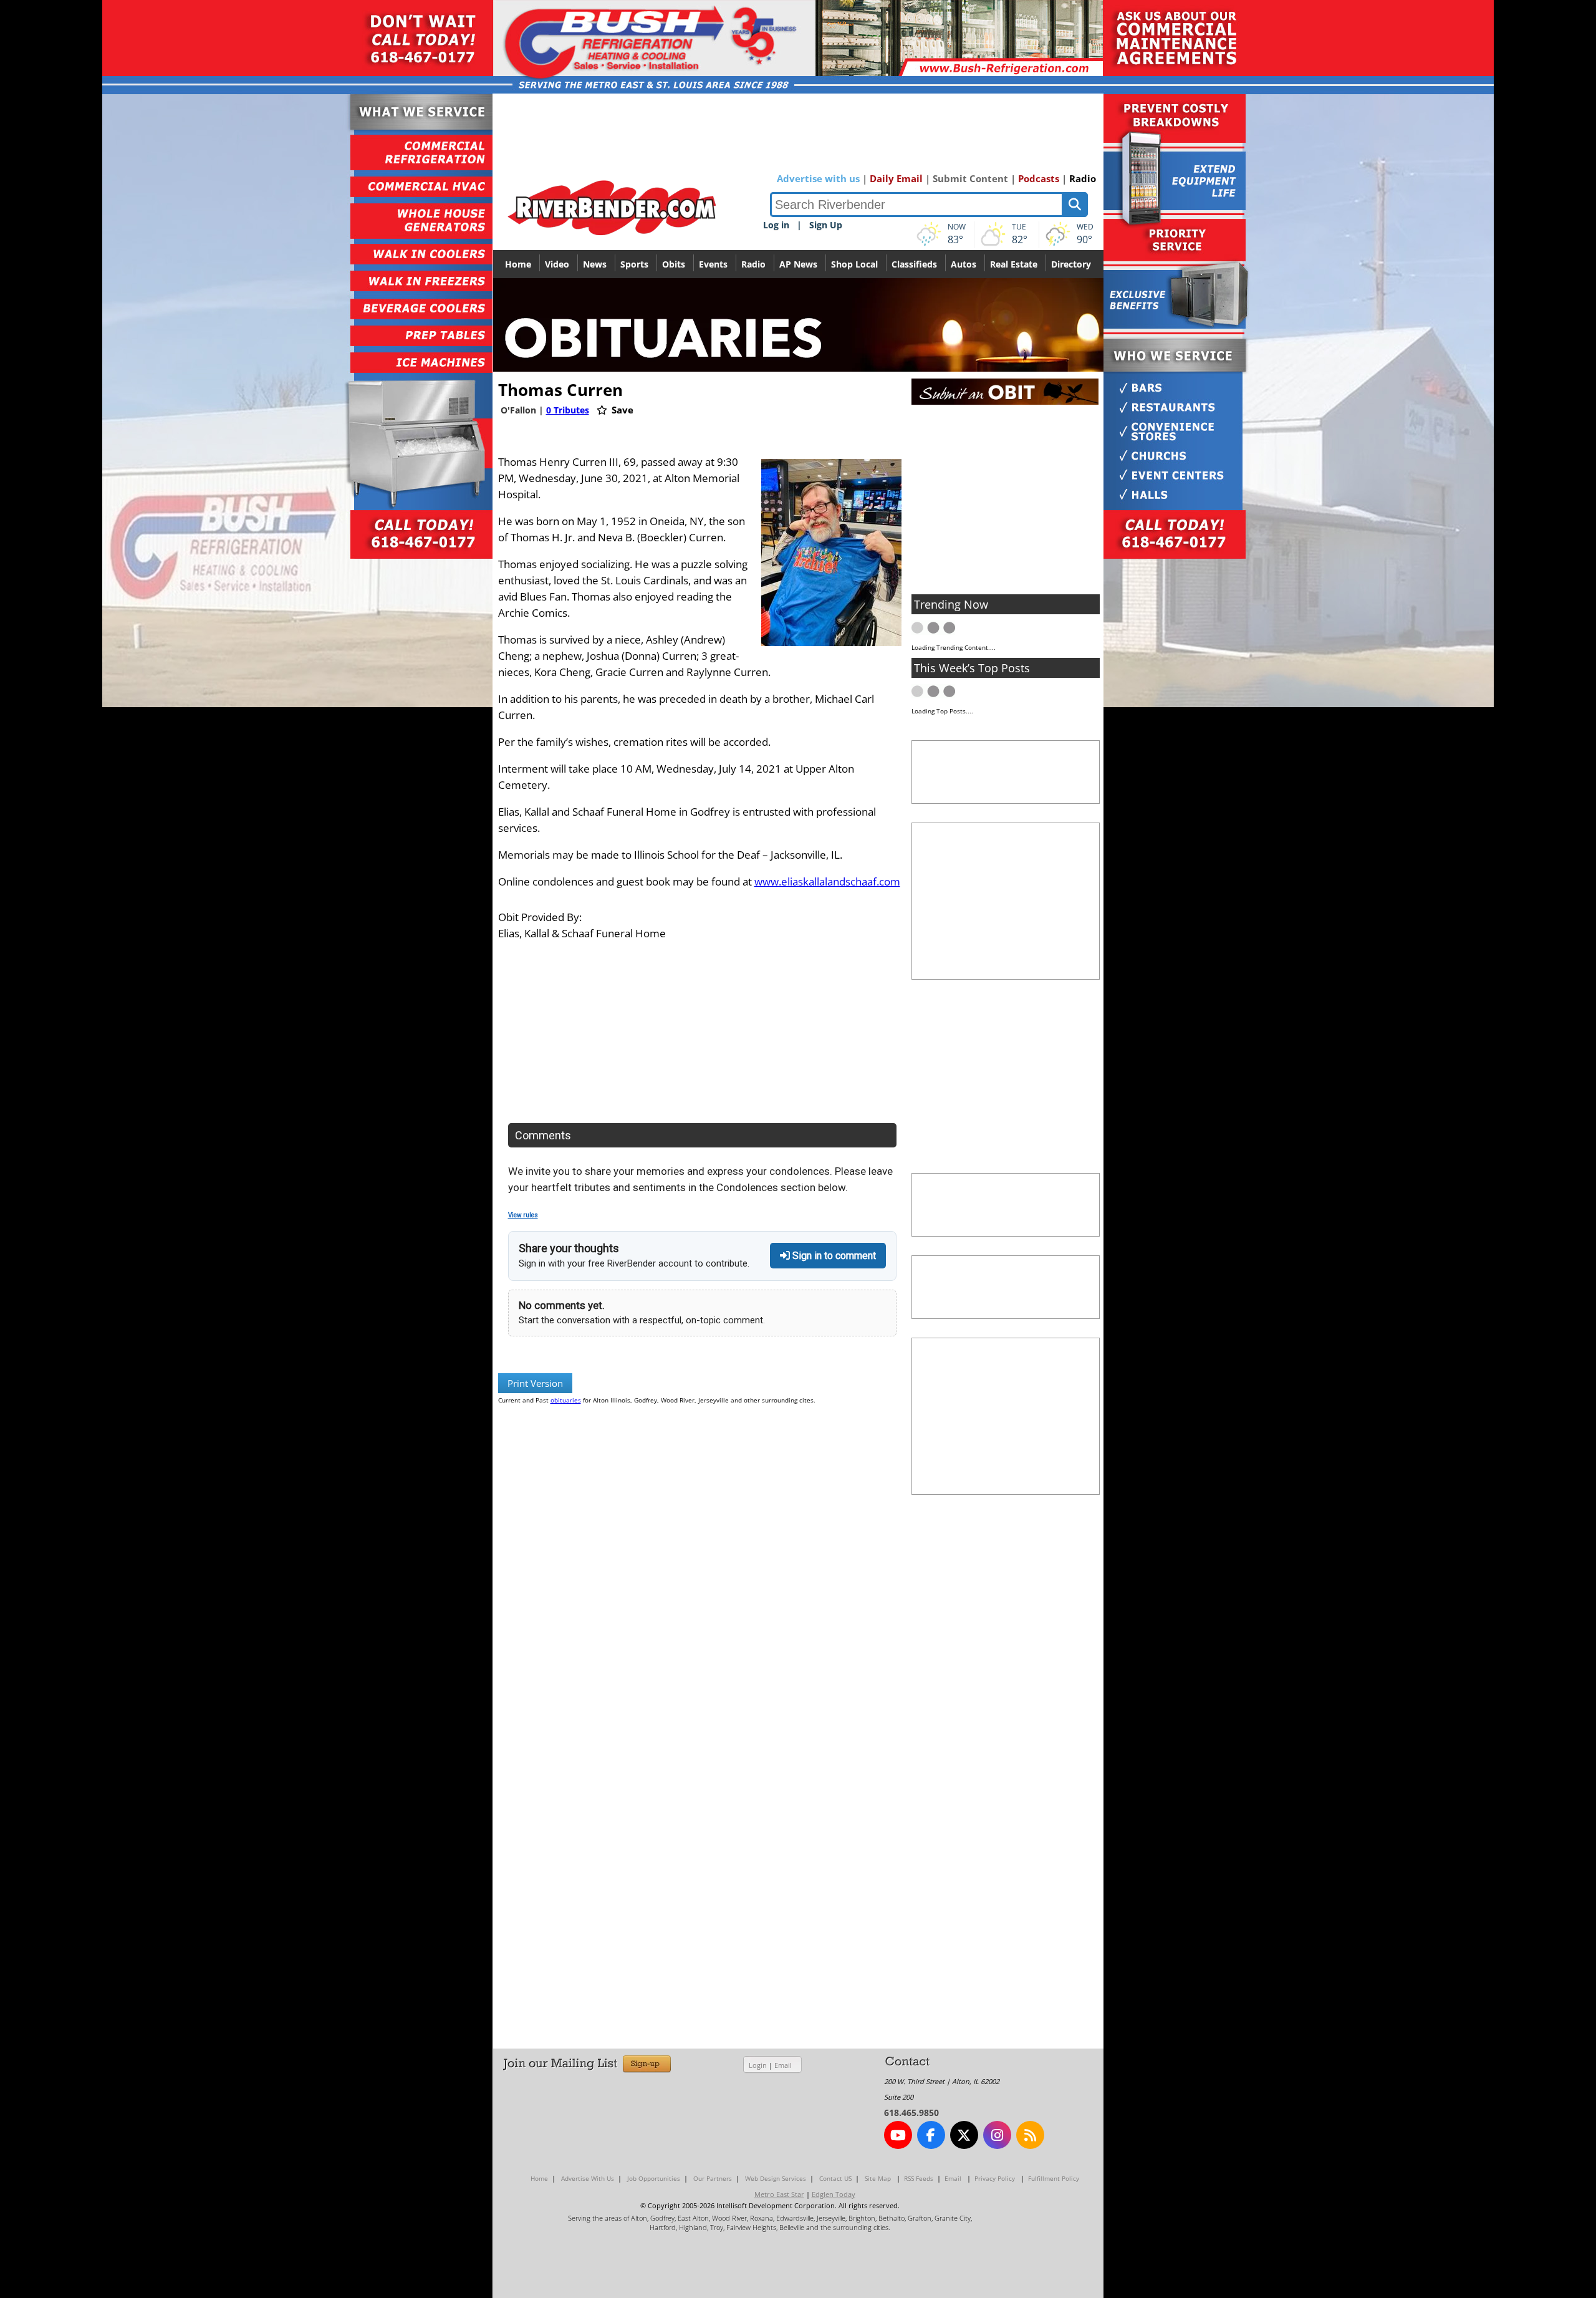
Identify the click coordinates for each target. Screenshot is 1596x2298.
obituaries (566, 1400)
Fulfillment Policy (1054, 2178)
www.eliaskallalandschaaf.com (827, 881)
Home (518, 264)
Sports (634, 264)
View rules (523, 1215)
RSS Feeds (919, 2178)
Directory (1071, 264)
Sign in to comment (833, 1256)
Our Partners (713, 2178)
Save (621, 410)
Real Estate (1014, 264)
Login (758, 2065)
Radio (1083, 178)
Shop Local (854, 264)
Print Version (535, 1383)
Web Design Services (776, 2178)
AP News (798, 264)
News (595, 264)
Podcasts (1039, 178)
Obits (674, 264)
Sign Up (826, 225)
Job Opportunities (654, 2178)
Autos (964, 264)
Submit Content (970, 178)
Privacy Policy (995, 2178)
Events (713, 264)
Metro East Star (779, 2194)
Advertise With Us (588, 2178)
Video (557, 264)
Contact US (835, 2178)
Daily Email (896, 178)
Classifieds (914, 264)
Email (783, 2065)
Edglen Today (834, 2194)
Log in (776, 225)
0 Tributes (568, 410)
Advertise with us (818, 178)
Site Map (878, 2178)
